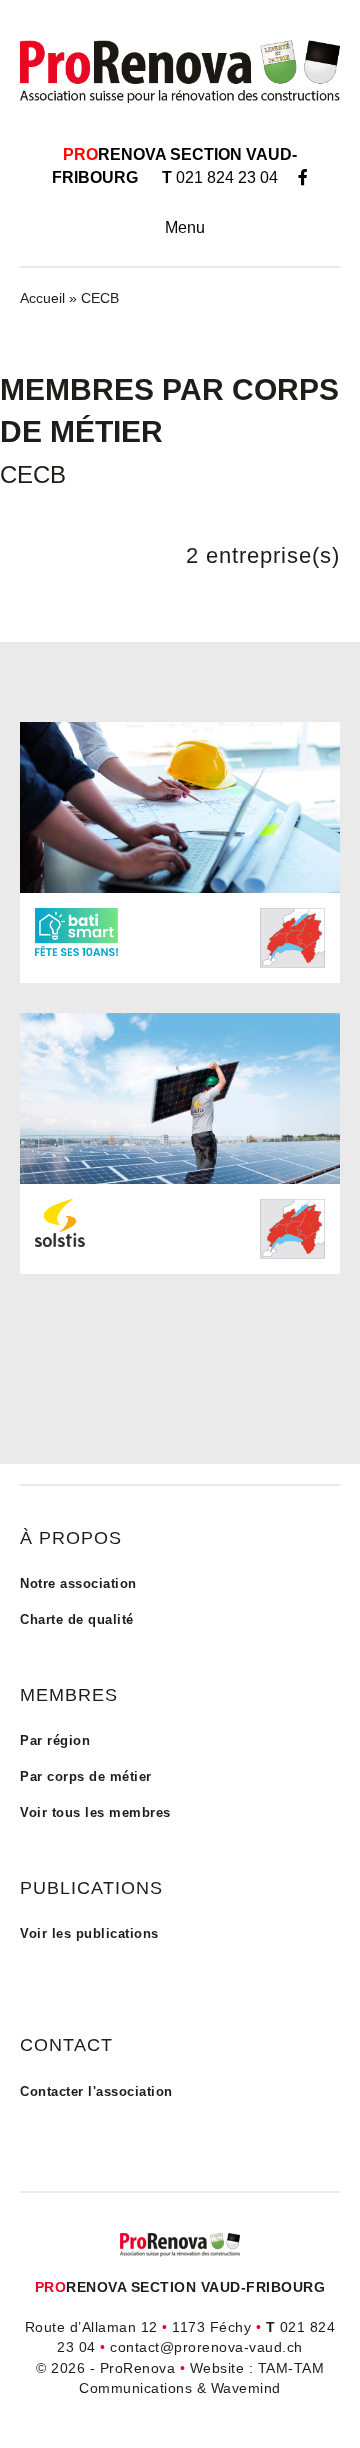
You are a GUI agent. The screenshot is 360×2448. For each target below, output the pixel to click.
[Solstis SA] (180, 1097)
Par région (55, 1740)
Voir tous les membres (95, 1812)
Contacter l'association (96, 2091)
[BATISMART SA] (180, 806)
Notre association (78, 1583)
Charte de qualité (77, 1619)
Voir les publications (89, 1933)
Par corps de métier (86, 1776)
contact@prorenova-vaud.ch (206, 2347)
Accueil (42, 298)
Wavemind (246, 2388)
